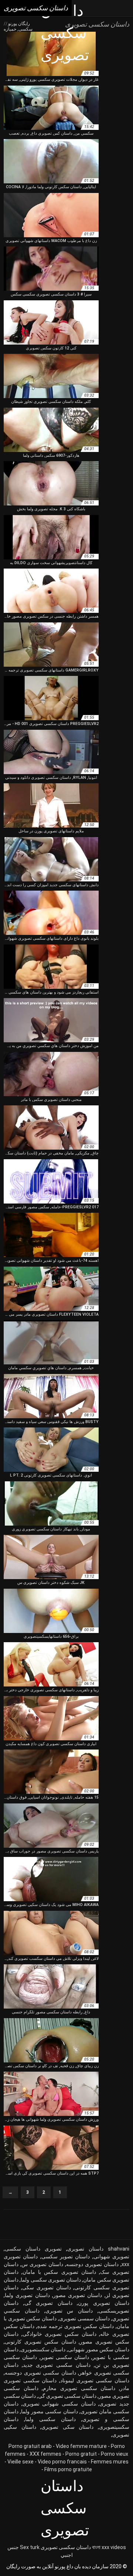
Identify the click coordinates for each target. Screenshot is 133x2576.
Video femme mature (81, 2446)
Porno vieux (115, 2454)
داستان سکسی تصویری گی (67, 2396)
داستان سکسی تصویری (66, 2547)
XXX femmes (45, 2454)
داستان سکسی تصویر (65, 2357)
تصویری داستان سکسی (33, 2249)
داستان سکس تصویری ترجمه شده (76, 2326)
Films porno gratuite (68, 2469)
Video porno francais (62, 2462)
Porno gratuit (81, 2454)
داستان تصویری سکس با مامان (59, 2272)
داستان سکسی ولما (50, 2419)
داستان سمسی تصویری (84, 2318)
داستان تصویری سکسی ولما (51, 2280)
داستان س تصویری (69, 2311)
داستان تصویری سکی (47, 2287)
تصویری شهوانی (111, 2256)
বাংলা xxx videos (109, 2547)
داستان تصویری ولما (27, 2295)
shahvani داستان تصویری (98, 2249)
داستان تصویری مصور (78, 2295)
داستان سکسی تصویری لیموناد (95, 2380)
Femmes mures (110, 2462)
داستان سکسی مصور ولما (49, 2411)
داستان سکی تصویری (67, 2427)
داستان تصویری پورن (104, 2303)
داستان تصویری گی (48, 2303)
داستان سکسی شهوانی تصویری (59, 2404)
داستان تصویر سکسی (66, 2256)
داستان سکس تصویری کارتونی (40, 2342)
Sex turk (30, 2547)
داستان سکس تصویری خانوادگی (59, 2334)
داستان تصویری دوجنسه (92, 2264)
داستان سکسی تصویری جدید (57, 2365)
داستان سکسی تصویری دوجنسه (40, 2373)
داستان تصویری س (42, 2264)
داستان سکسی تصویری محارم (79, 2388)
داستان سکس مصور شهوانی (99, 2349)
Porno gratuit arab (30, 2446)
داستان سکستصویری (43, 2349)
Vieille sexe (21, 2462)
